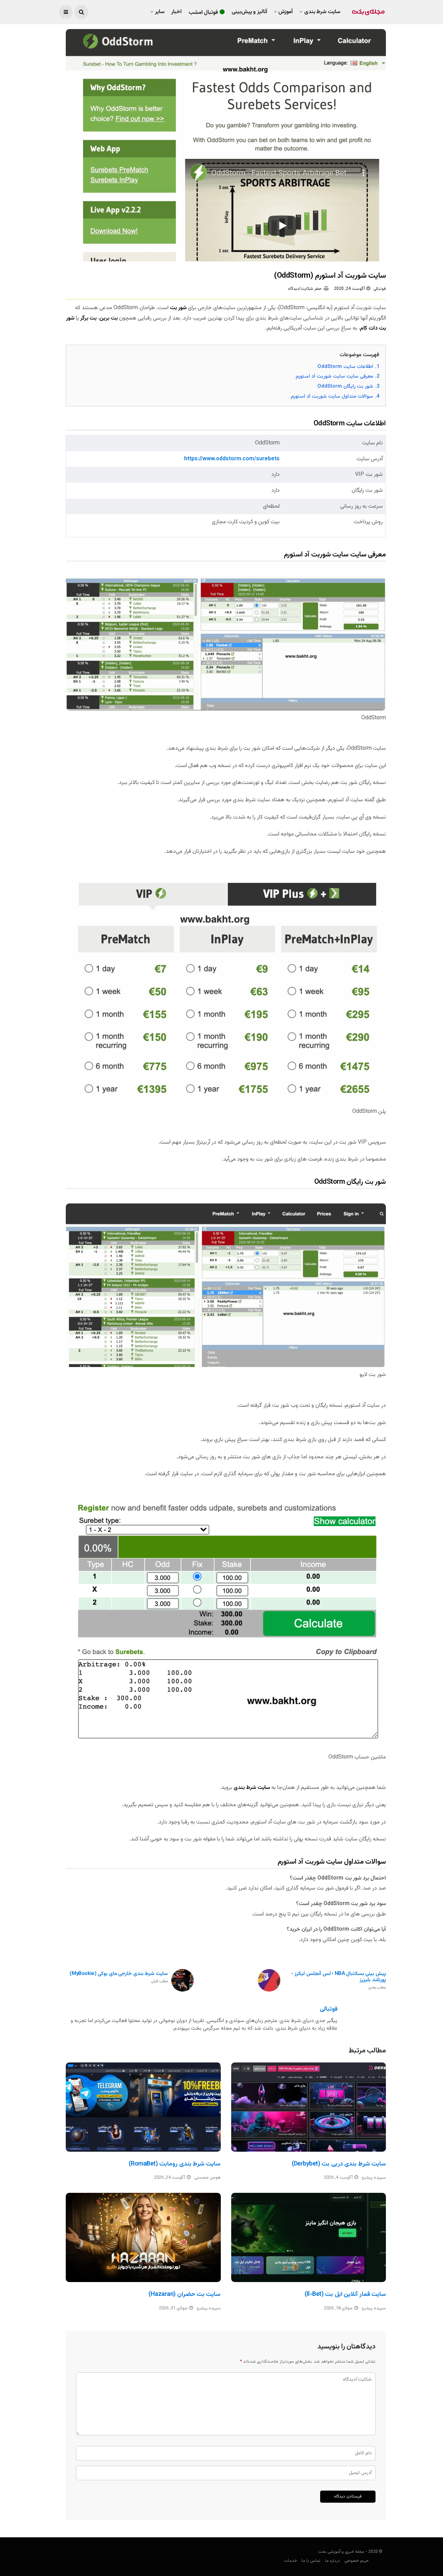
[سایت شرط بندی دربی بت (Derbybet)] (309, 2107)
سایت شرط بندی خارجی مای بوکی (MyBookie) (119, 1978)
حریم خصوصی (356, 2561)
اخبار (177, 12)
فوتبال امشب (204, 13)
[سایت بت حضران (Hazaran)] (143, 2237)
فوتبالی (380, 289)
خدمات (291, 2561)
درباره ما (332, 2561)
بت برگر (88, 318)
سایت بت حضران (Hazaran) (185, 2295)
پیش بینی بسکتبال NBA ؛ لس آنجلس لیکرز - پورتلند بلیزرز (338, 1981)
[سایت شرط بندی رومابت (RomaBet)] (143, 2107)
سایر (160, 12)
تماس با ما (311, 2561)
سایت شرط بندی (322, 12)
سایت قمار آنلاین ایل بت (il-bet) (345, 2295)
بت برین (109, 318)
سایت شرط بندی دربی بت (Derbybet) (339, 2164)
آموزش (286, 12)
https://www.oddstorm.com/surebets (232, 459)
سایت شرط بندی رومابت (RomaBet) (175, 2164)
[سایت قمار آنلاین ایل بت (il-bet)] (309, 2237)
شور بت (178, 308)
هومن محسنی (207, 2178)
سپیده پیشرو (374, 2178)
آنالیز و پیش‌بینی (249, 12)
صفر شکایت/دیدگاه (305, 289)
